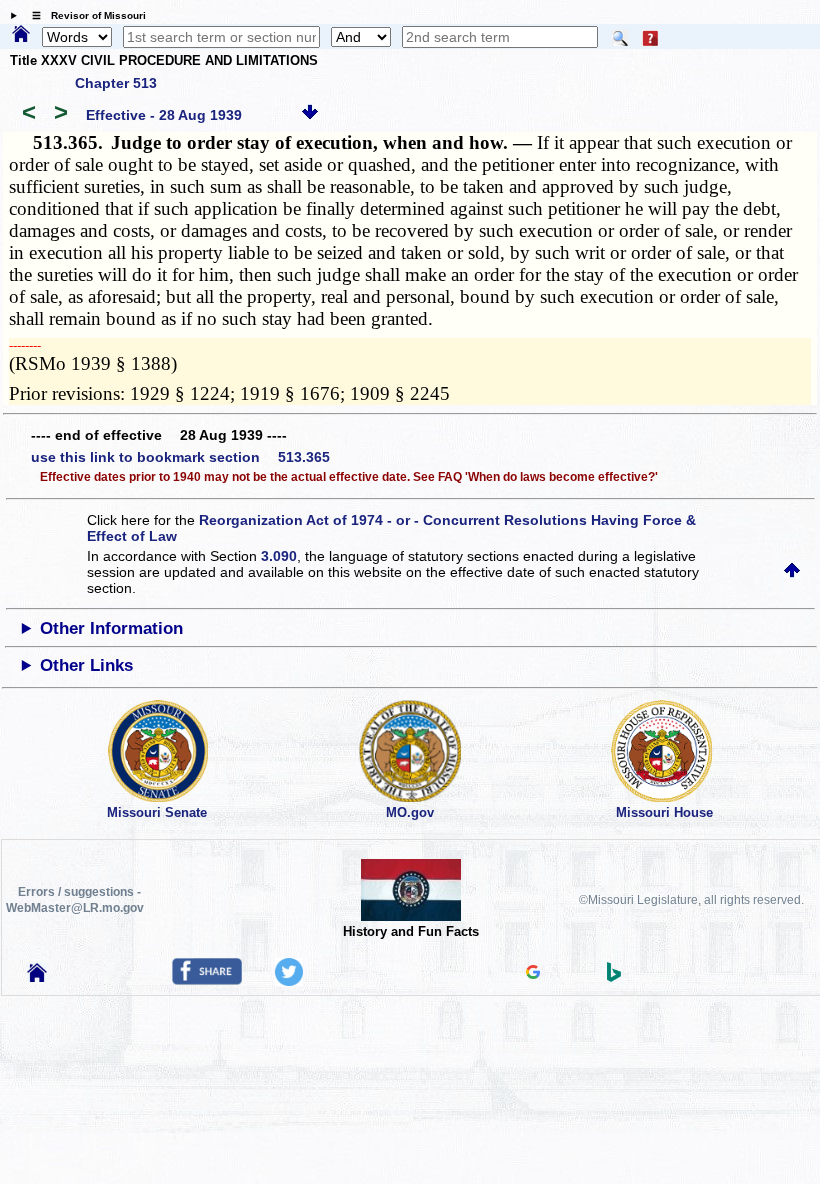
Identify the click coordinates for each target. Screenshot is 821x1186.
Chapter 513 (116, 83)
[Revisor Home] (37, 977)
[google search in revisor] (533, 974)
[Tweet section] (289, 981)
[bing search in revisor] (614, 977)
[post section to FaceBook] (207, 980)
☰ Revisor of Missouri (84, 15)
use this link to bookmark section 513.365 (180, 457)
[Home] (21, 35)
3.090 (279, 556)
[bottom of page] (310, 115)
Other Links (86, 665)
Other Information (111, 628)
